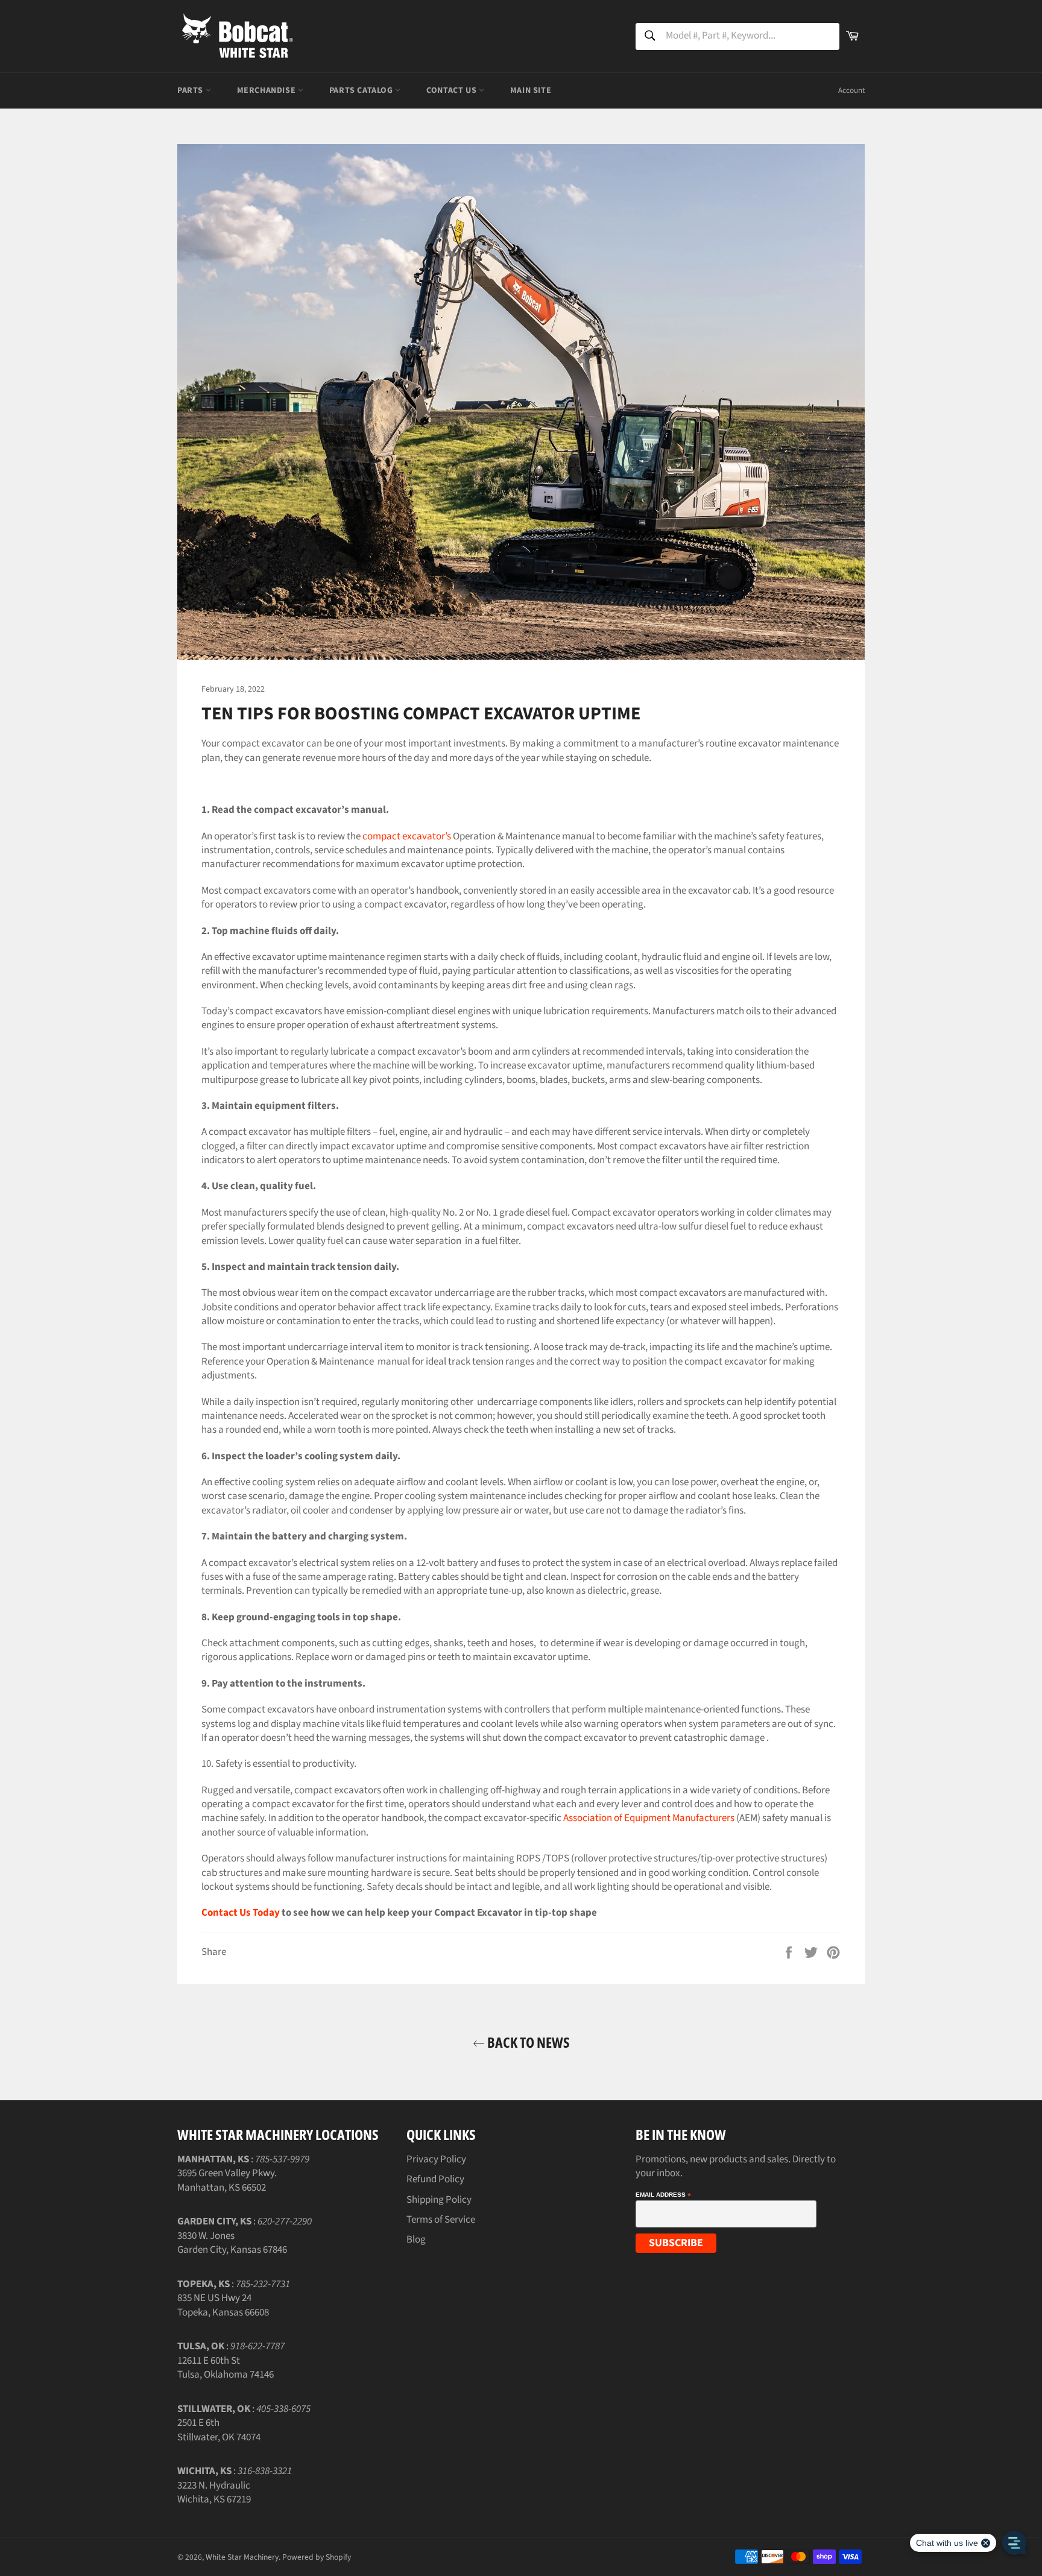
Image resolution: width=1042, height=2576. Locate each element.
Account (851, 90)
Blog (416, 2240)
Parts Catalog (362, 90)
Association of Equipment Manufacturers (649, 1818)
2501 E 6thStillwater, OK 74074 (219, 2430)
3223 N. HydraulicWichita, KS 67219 (214, 2492)
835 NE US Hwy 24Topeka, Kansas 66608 (223, 2305)
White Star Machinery (242, 2557)
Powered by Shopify (317, 2557)
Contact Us (453, 90)
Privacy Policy (436, 2159)
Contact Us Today (241, 1913)
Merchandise (267, 90)
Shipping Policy (439, 2200)
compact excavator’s (407, 836)
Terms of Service (441, 2220)
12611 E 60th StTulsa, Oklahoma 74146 (226, 2368)
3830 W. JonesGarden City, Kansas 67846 (232, 2243)
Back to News (527, 2042)
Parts (191, 90)
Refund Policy (435, 2179)
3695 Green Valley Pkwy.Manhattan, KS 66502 (227, 2180)
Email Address (663, 2195)
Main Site (531, 90)
